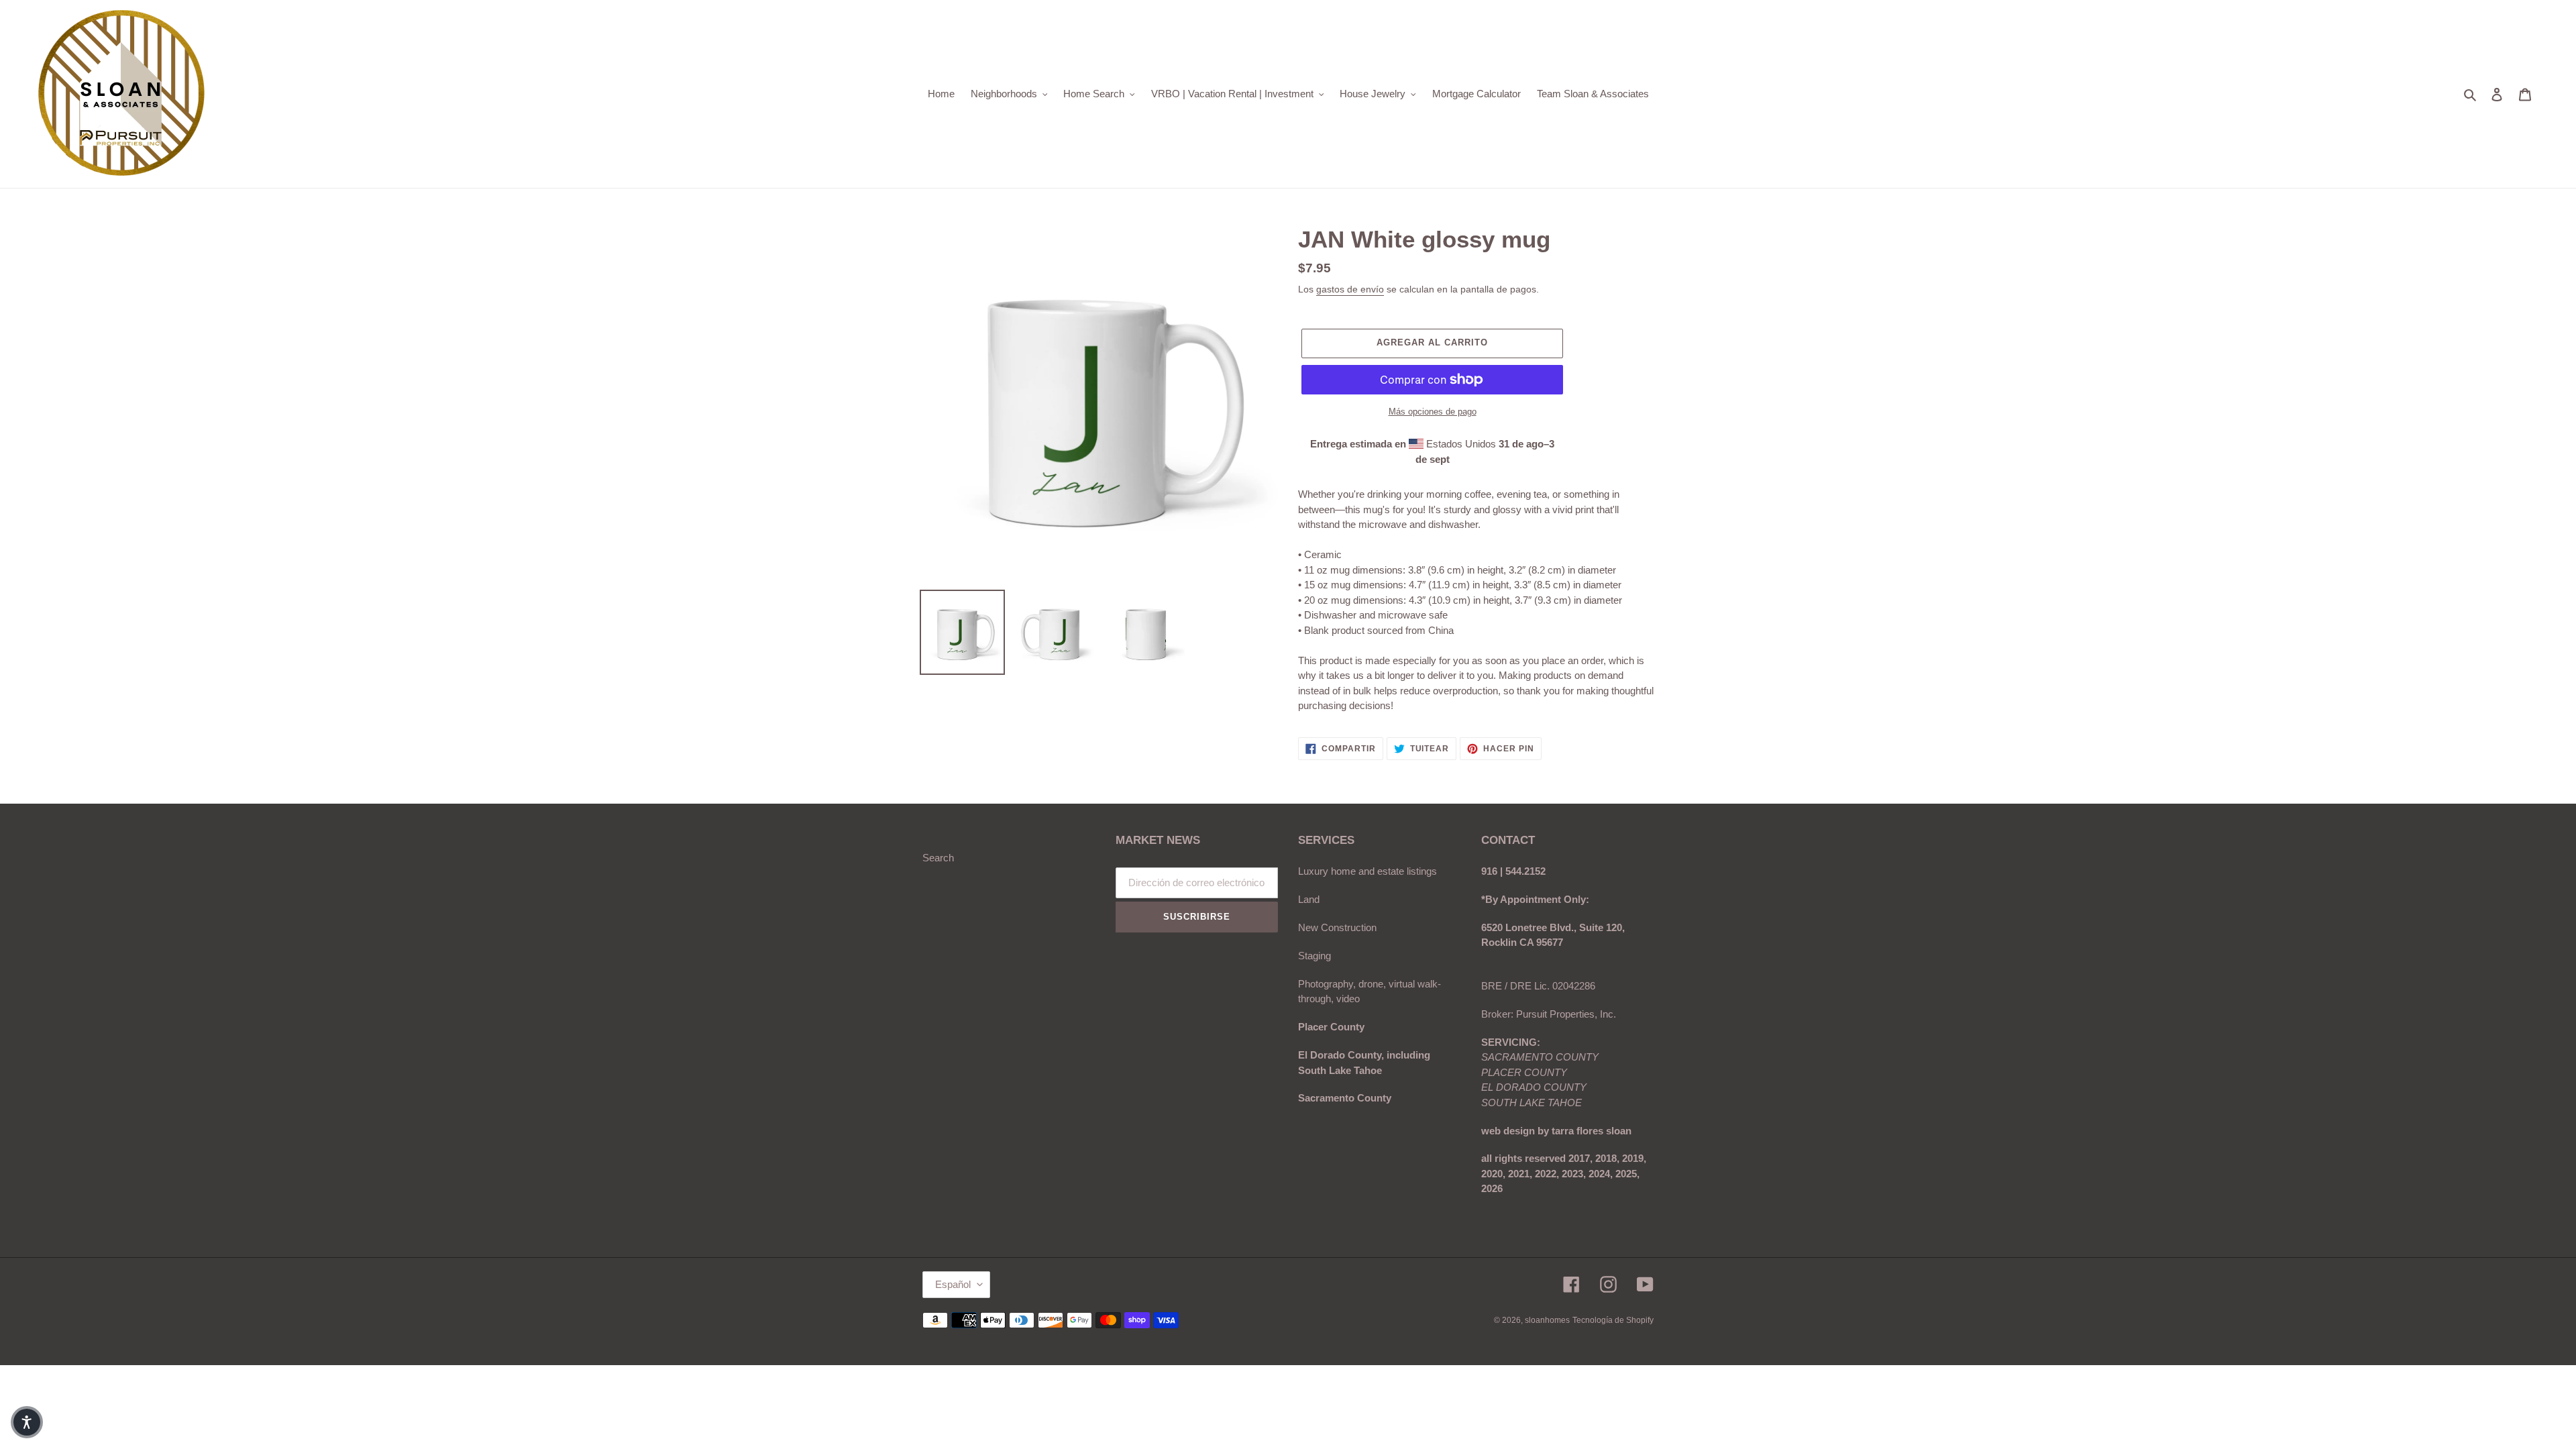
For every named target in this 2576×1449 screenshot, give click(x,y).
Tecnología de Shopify (1613, 1320)
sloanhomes (1547, 1320)
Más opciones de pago (1433, 412)
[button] (27, 1422)
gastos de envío (1350, 289)
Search (938, 858)
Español (953, 1284)
